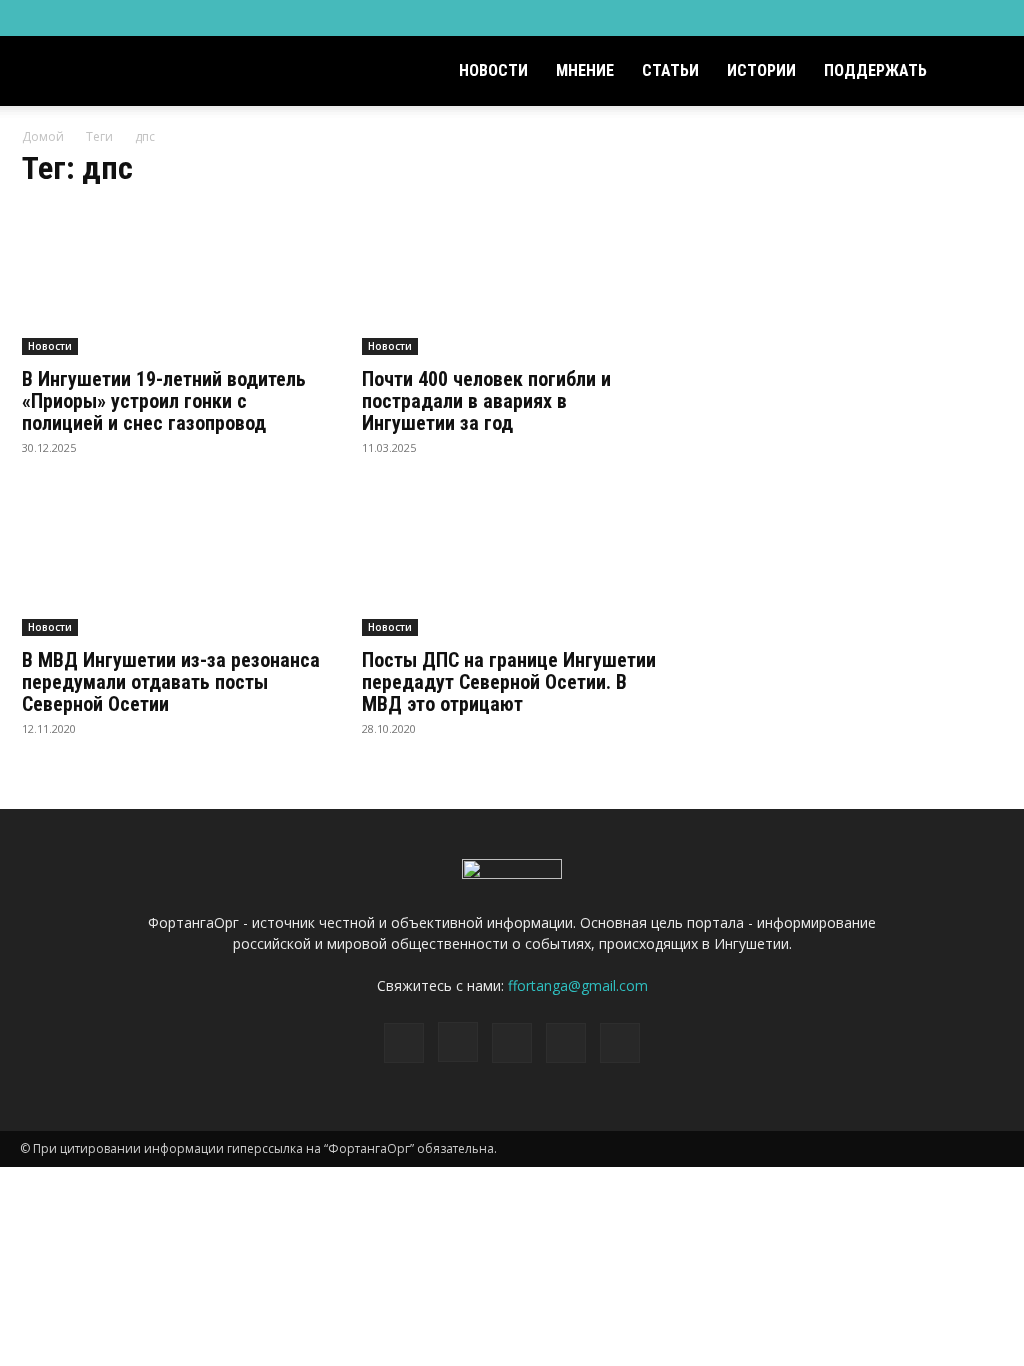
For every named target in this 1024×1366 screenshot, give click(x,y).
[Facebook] (857, 18)
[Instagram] (890, 18)
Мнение (585, 70)
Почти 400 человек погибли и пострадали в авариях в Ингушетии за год (486, 401)
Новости (493, 70)
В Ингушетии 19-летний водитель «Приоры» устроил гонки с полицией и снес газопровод (164, 401)
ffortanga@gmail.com (578, 985)
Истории (761, 70)
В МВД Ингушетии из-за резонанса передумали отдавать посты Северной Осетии (171, 682)
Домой (43, 136)
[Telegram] (923, 18)
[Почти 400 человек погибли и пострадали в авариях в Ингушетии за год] (512, 281)
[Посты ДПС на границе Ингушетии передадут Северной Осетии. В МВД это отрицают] (512, 562)
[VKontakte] (956, 18)
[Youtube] (989, 18)
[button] (980, 72)
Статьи (670, 70)
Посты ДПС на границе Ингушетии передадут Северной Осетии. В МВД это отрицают (509, 682)
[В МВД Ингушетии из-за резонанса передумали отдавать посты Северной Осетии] (172, 562)
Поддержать (875, 70)
